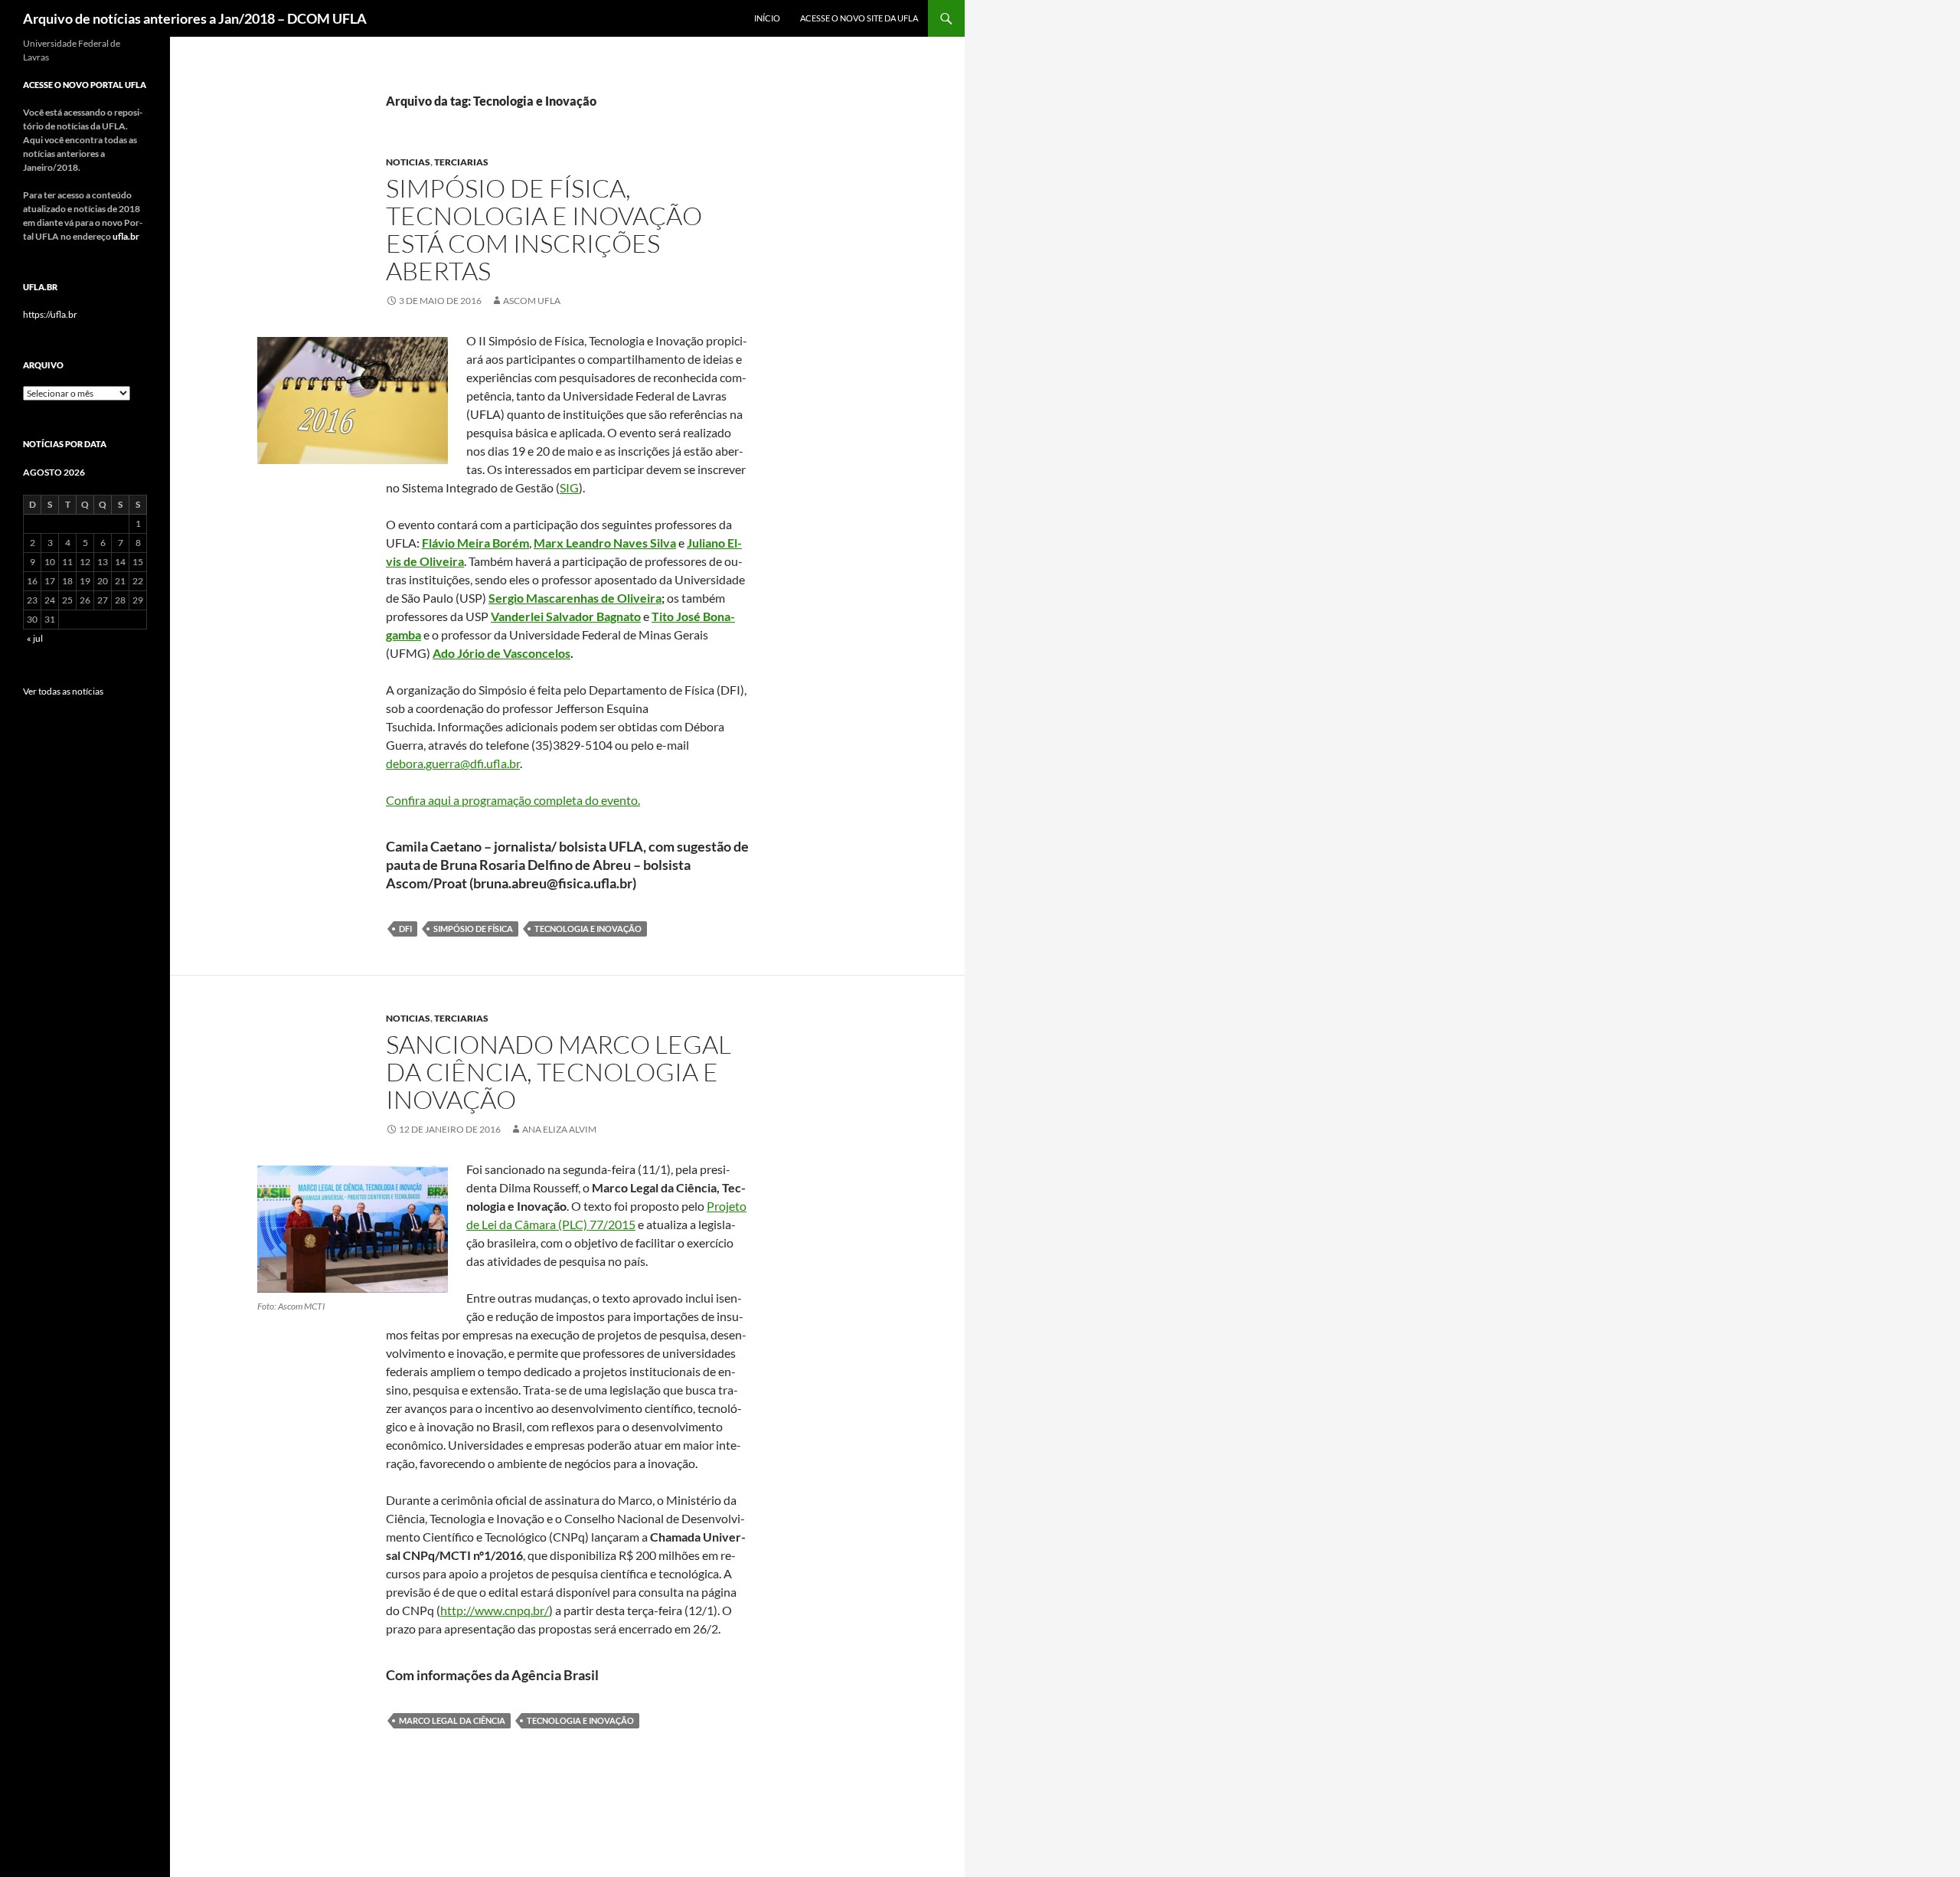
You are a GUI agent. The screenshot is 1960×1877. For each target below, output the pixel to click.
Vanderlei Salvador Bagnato (566, 616)
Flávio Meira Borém (475, 543)
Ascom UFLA (532, 301)
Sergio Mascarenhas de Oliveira (575, 598)
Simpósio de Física (473, 929)
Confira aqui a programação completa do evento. (513, 800)
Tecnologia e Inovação (588, 929)
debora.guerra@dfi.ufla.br (453, 763)
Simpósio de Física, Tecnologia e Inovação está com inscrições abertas (544, 229)
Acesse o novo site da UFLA (859, 18)
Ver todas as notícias (63, 691)
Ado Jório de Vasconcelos (501, 653)
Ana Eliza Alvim (559, 1129)
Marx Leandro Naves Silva (605, 543)
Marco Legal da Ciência (452, 1720)
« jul (35, 638)
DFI (405, 929)
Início (767, 18)
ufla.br (126, 236)
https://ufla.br (50, 314)
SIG (569, 487)
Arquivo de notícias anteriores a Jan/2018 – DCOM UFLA (195, 18)
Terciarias (461, 162)
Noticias (408, 162)
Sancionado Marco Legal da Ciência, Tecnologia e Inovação (559, 1072)
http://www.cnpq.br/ (495, 1610)
